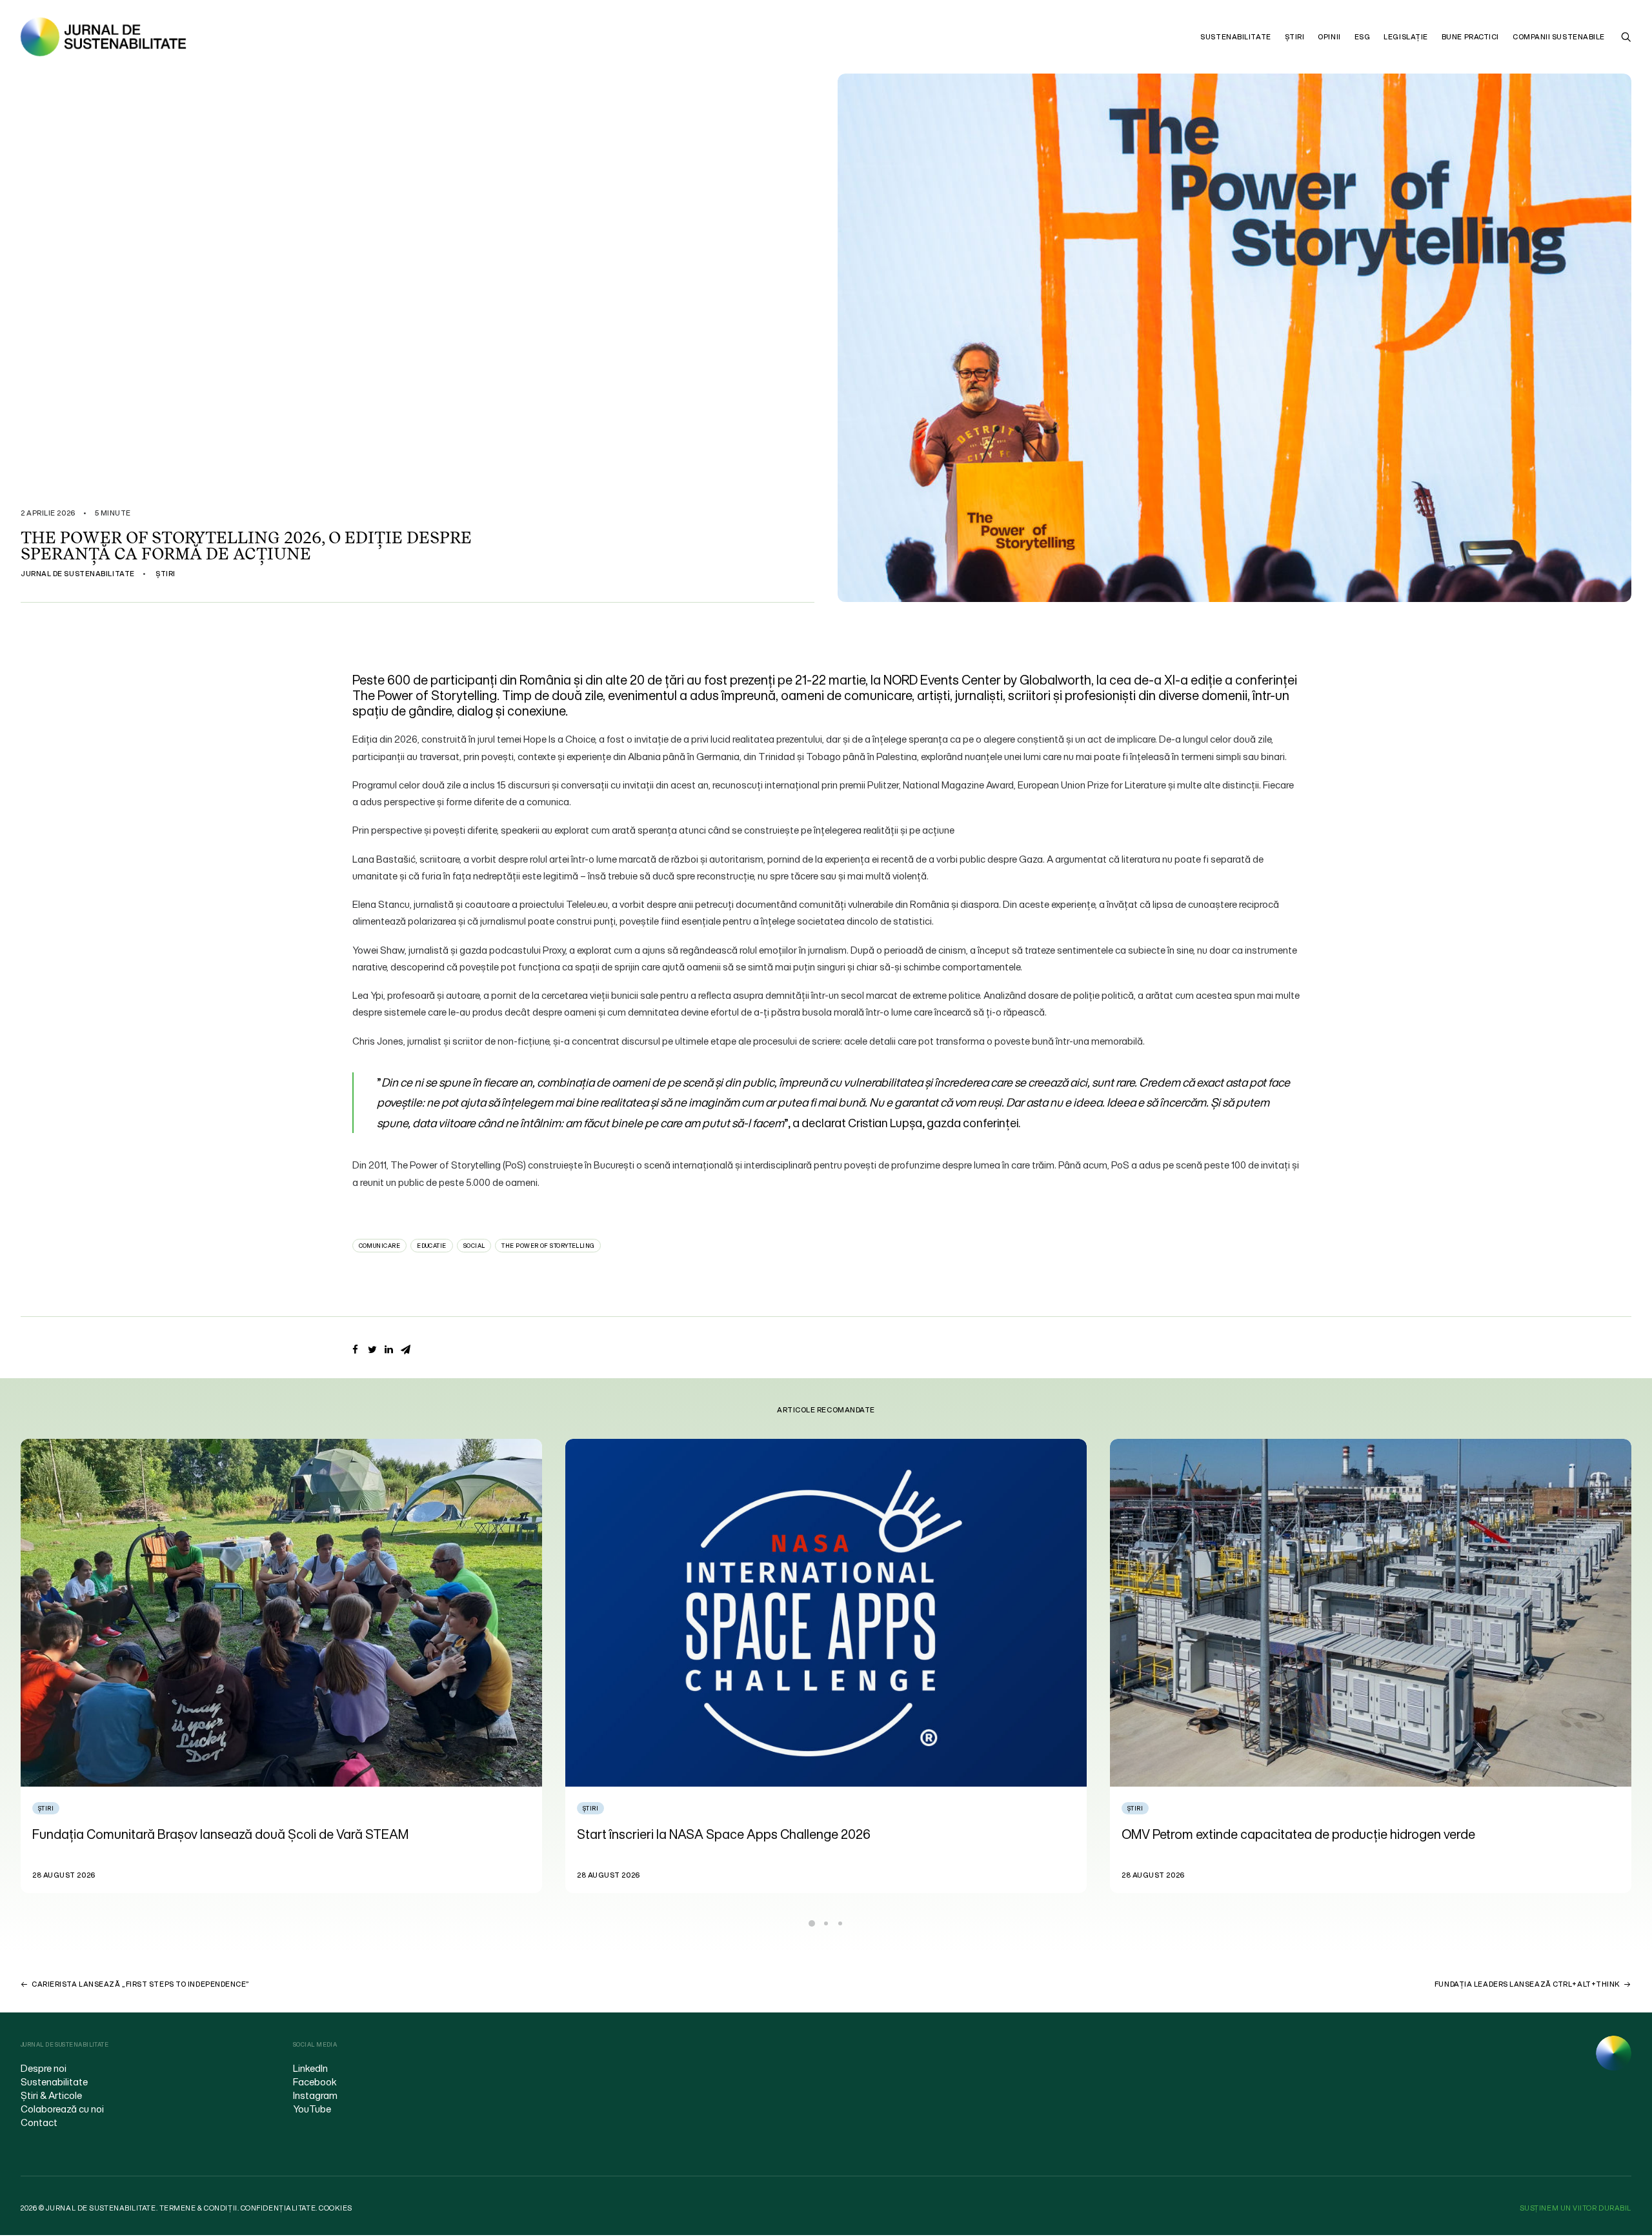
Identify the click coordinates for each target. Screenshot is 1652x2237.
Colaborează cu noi (62, 2109)
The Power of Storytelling (548, 1246)
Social (474, 1246)
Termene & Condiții (198, 2208)
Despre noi (44, 2068)
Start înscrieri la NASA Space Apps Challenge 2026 (179, 1834)
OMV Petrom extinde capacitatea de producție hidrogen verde (754, 1834)
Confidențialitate (278, 2208)
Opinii (1329, 37)
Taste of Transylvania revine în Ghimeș (1232, 1834)
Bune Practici (1470, 37)
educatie (432, 1246)
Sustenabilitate (1235, 37)
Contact (39, 2122)
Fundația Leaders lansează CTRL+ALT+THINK (1527, 1984)
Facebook (315, 2082)
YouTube (312, 2109)
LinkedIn (310, 2068)
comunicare (380, 1246)
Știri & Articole (51, 2095)
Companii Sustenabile (1559, 37)
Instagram (315, 2095)
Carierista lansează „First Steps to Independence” (141, 1984)
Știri (1295, 37)
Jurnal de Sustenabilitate (78, 574)
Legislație (1406, 37)
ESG (1363, 37)
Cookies (336, 2208)
